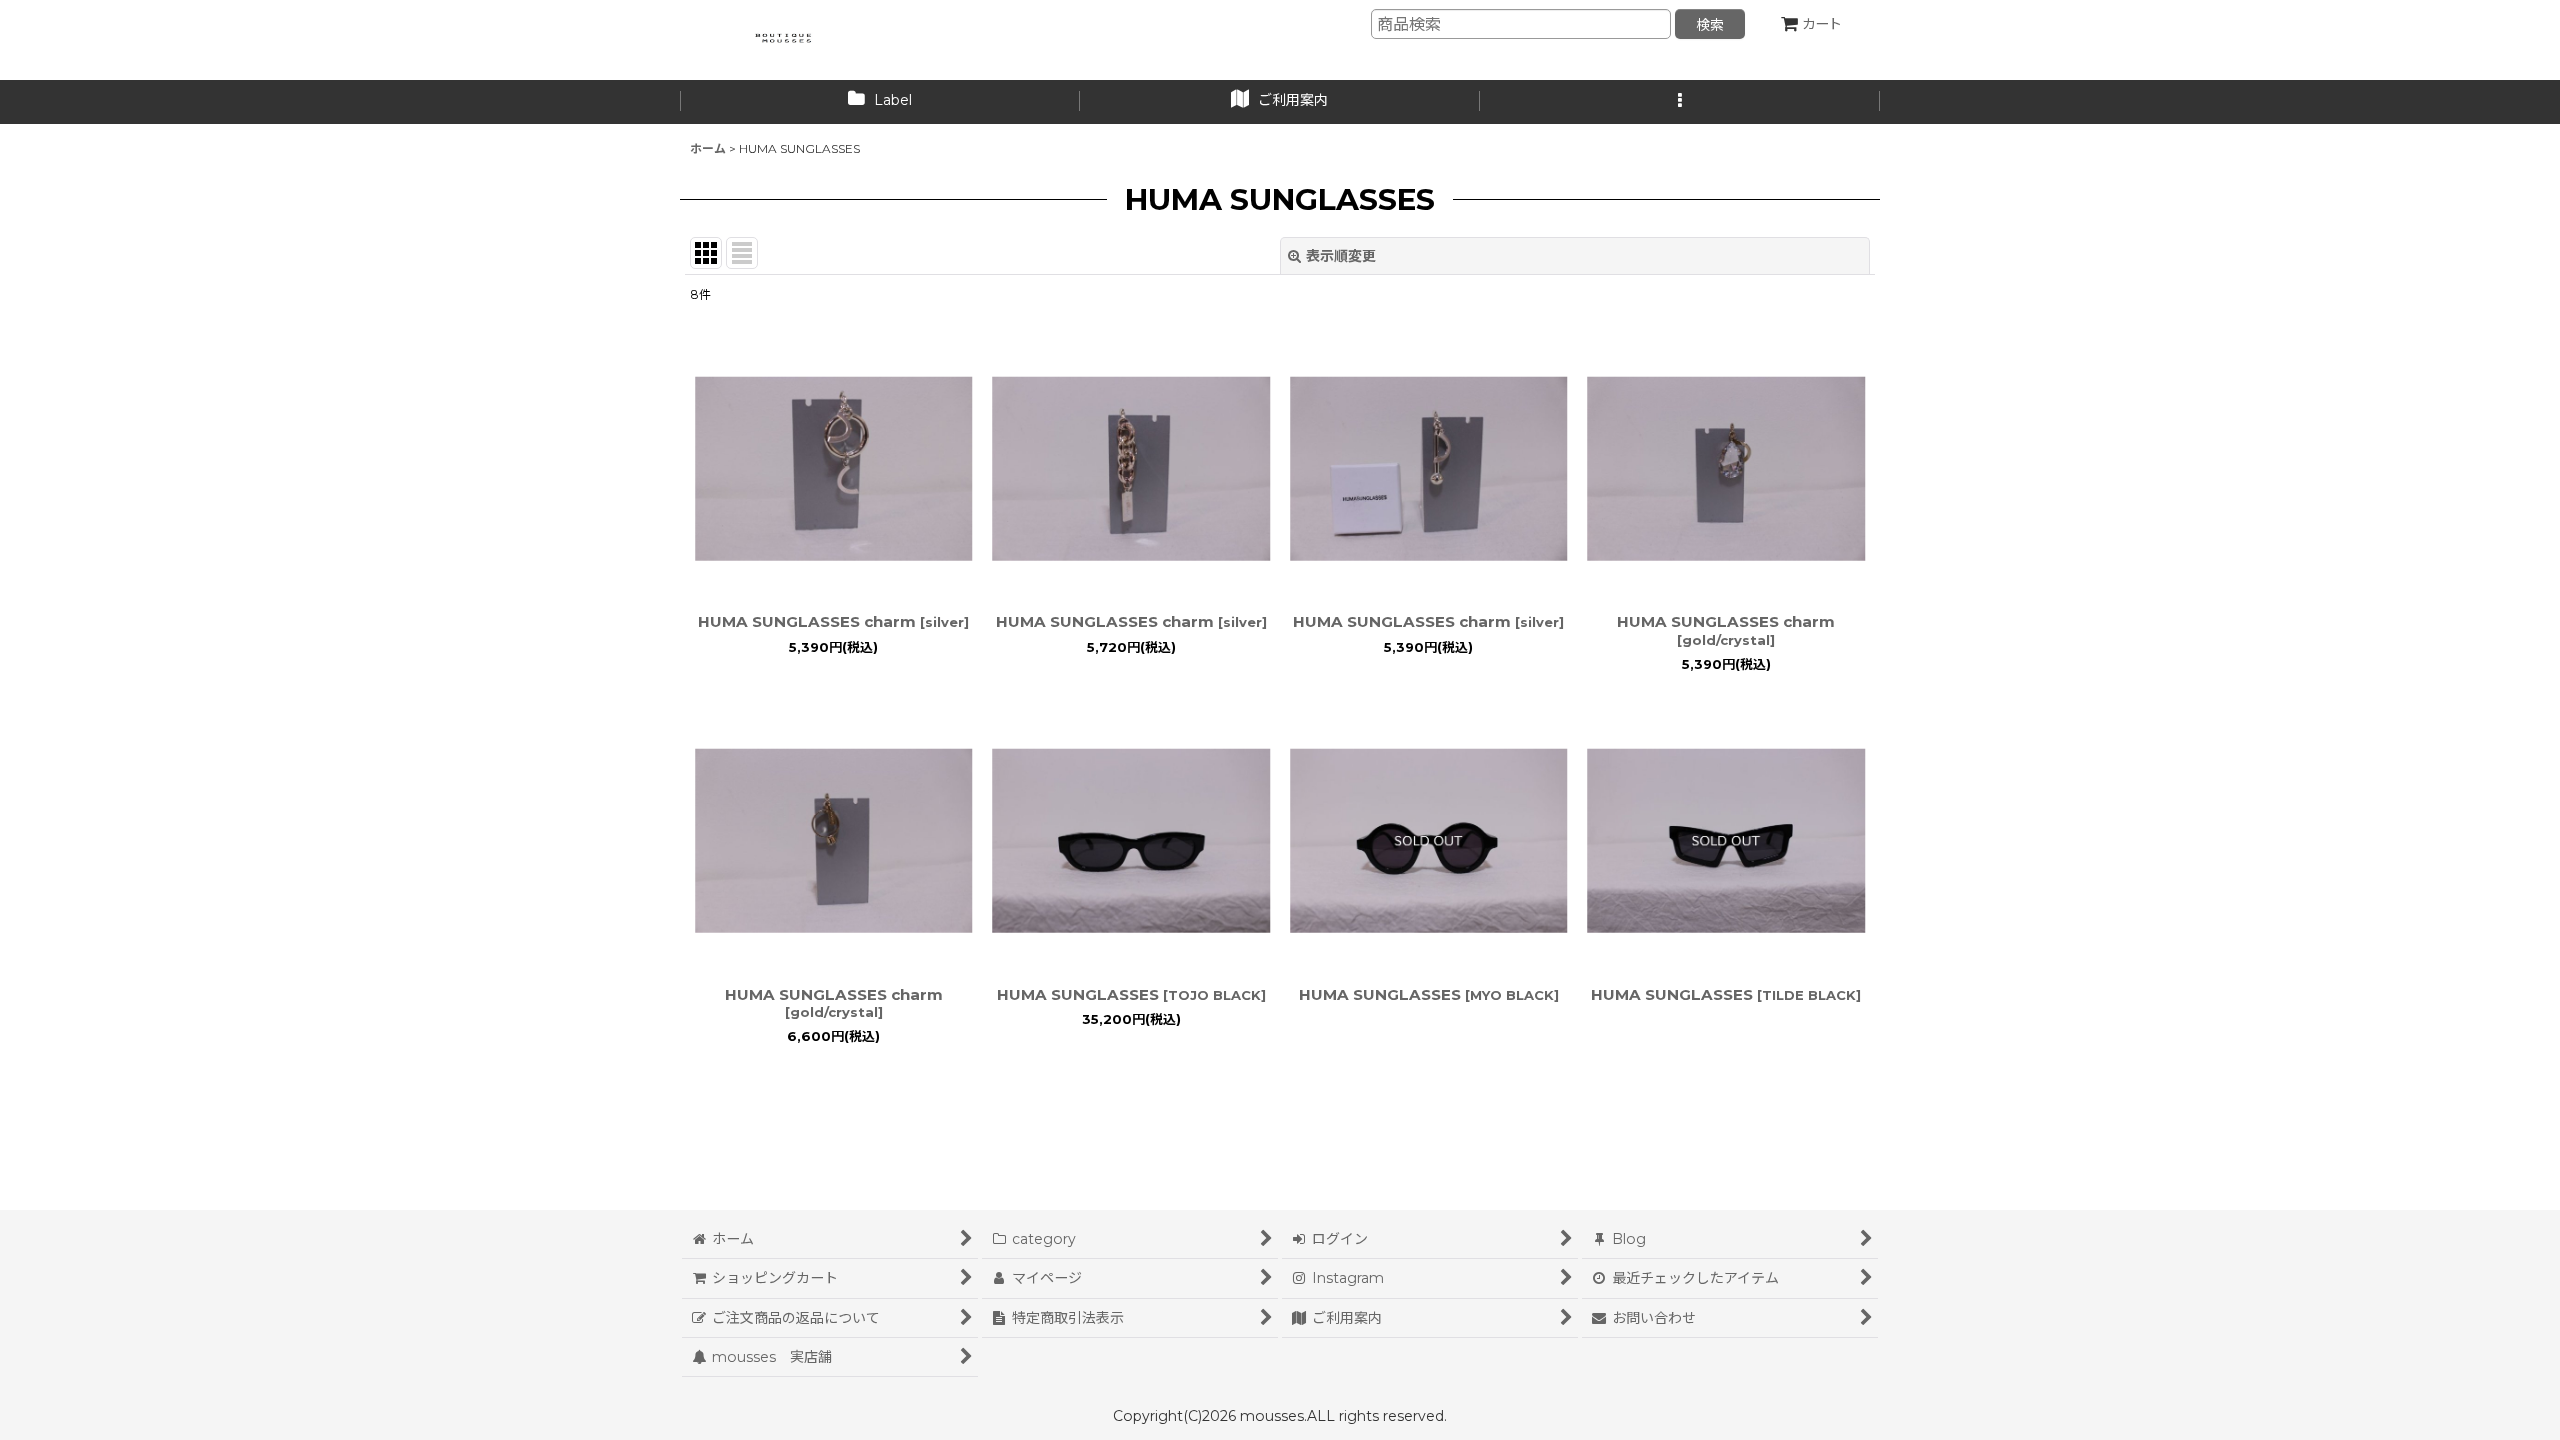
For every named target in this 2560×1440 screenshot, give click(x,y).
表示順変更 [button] (1341, 256)
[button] (1680, 102)
